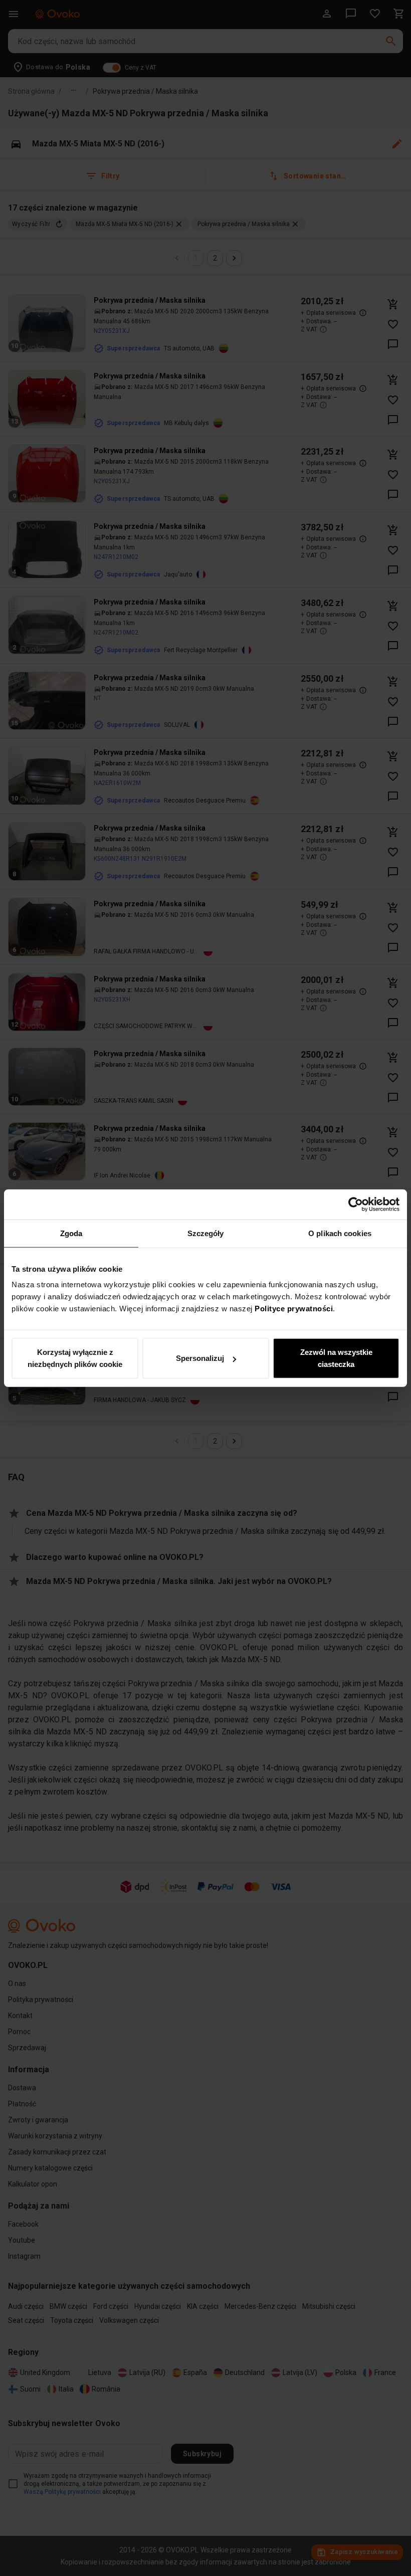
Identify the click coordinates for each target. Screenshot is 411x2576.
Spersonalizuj (200, 1358)
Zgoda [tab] (71, 1233)
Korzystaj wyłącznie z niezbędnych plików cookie (75, 1358)
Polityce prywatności (294, 1309)
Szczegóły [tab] (206, 1233)
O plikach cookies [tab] (340, 1233)
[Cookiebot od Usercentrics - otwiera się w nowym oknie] (356, 1204)
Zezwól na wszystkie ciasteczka (336, 1358)
